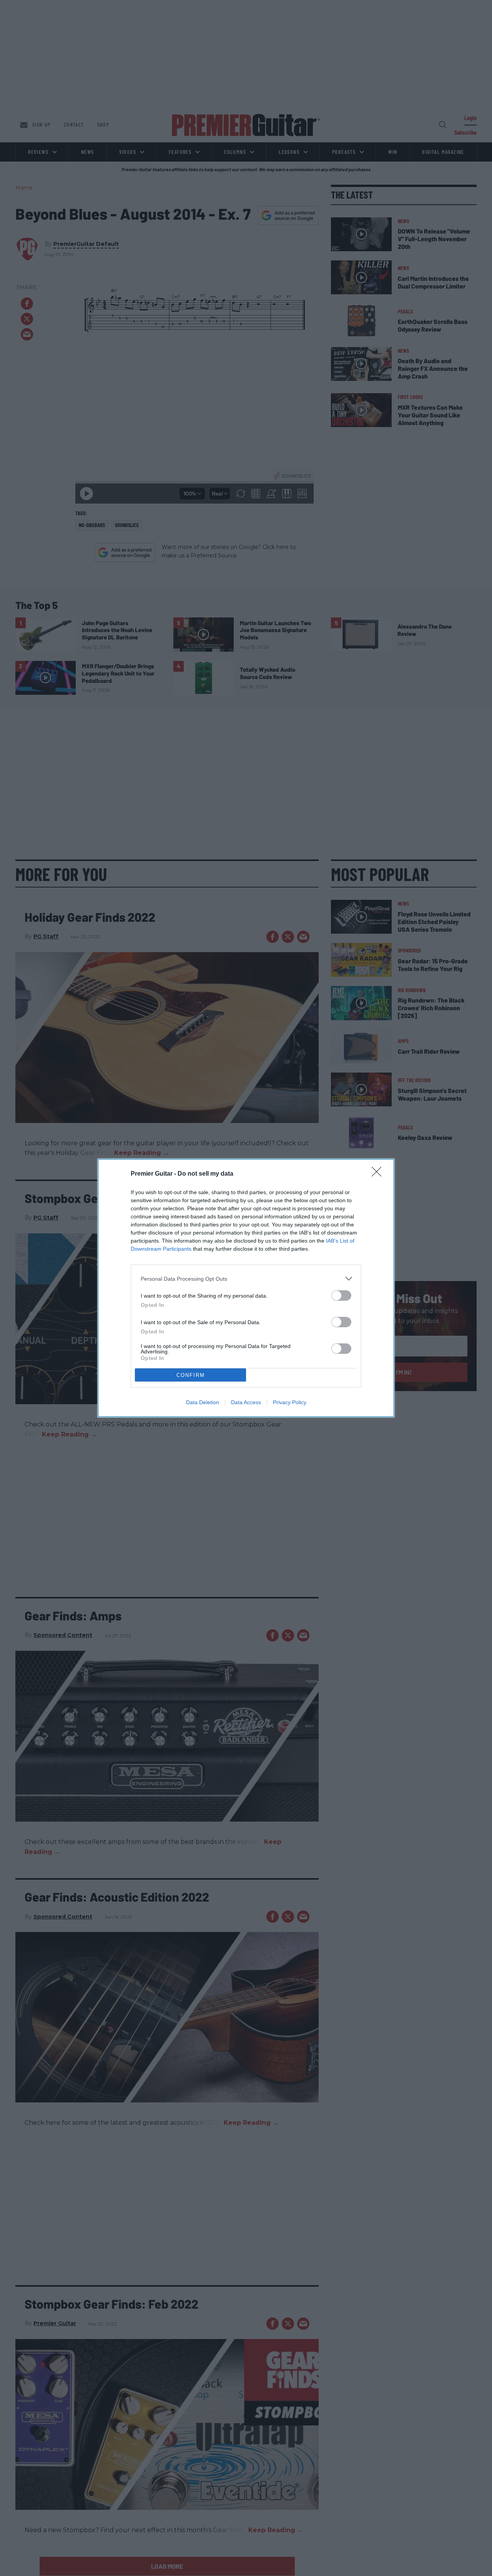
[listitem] (246, 1279)
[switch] (341, 1296)
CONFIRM (191, 1375)
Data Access (246, 1402)
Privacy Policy (290, 1402)
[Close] (379, 1174)
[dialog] (246, 1288)
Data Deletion (203, 1402)
